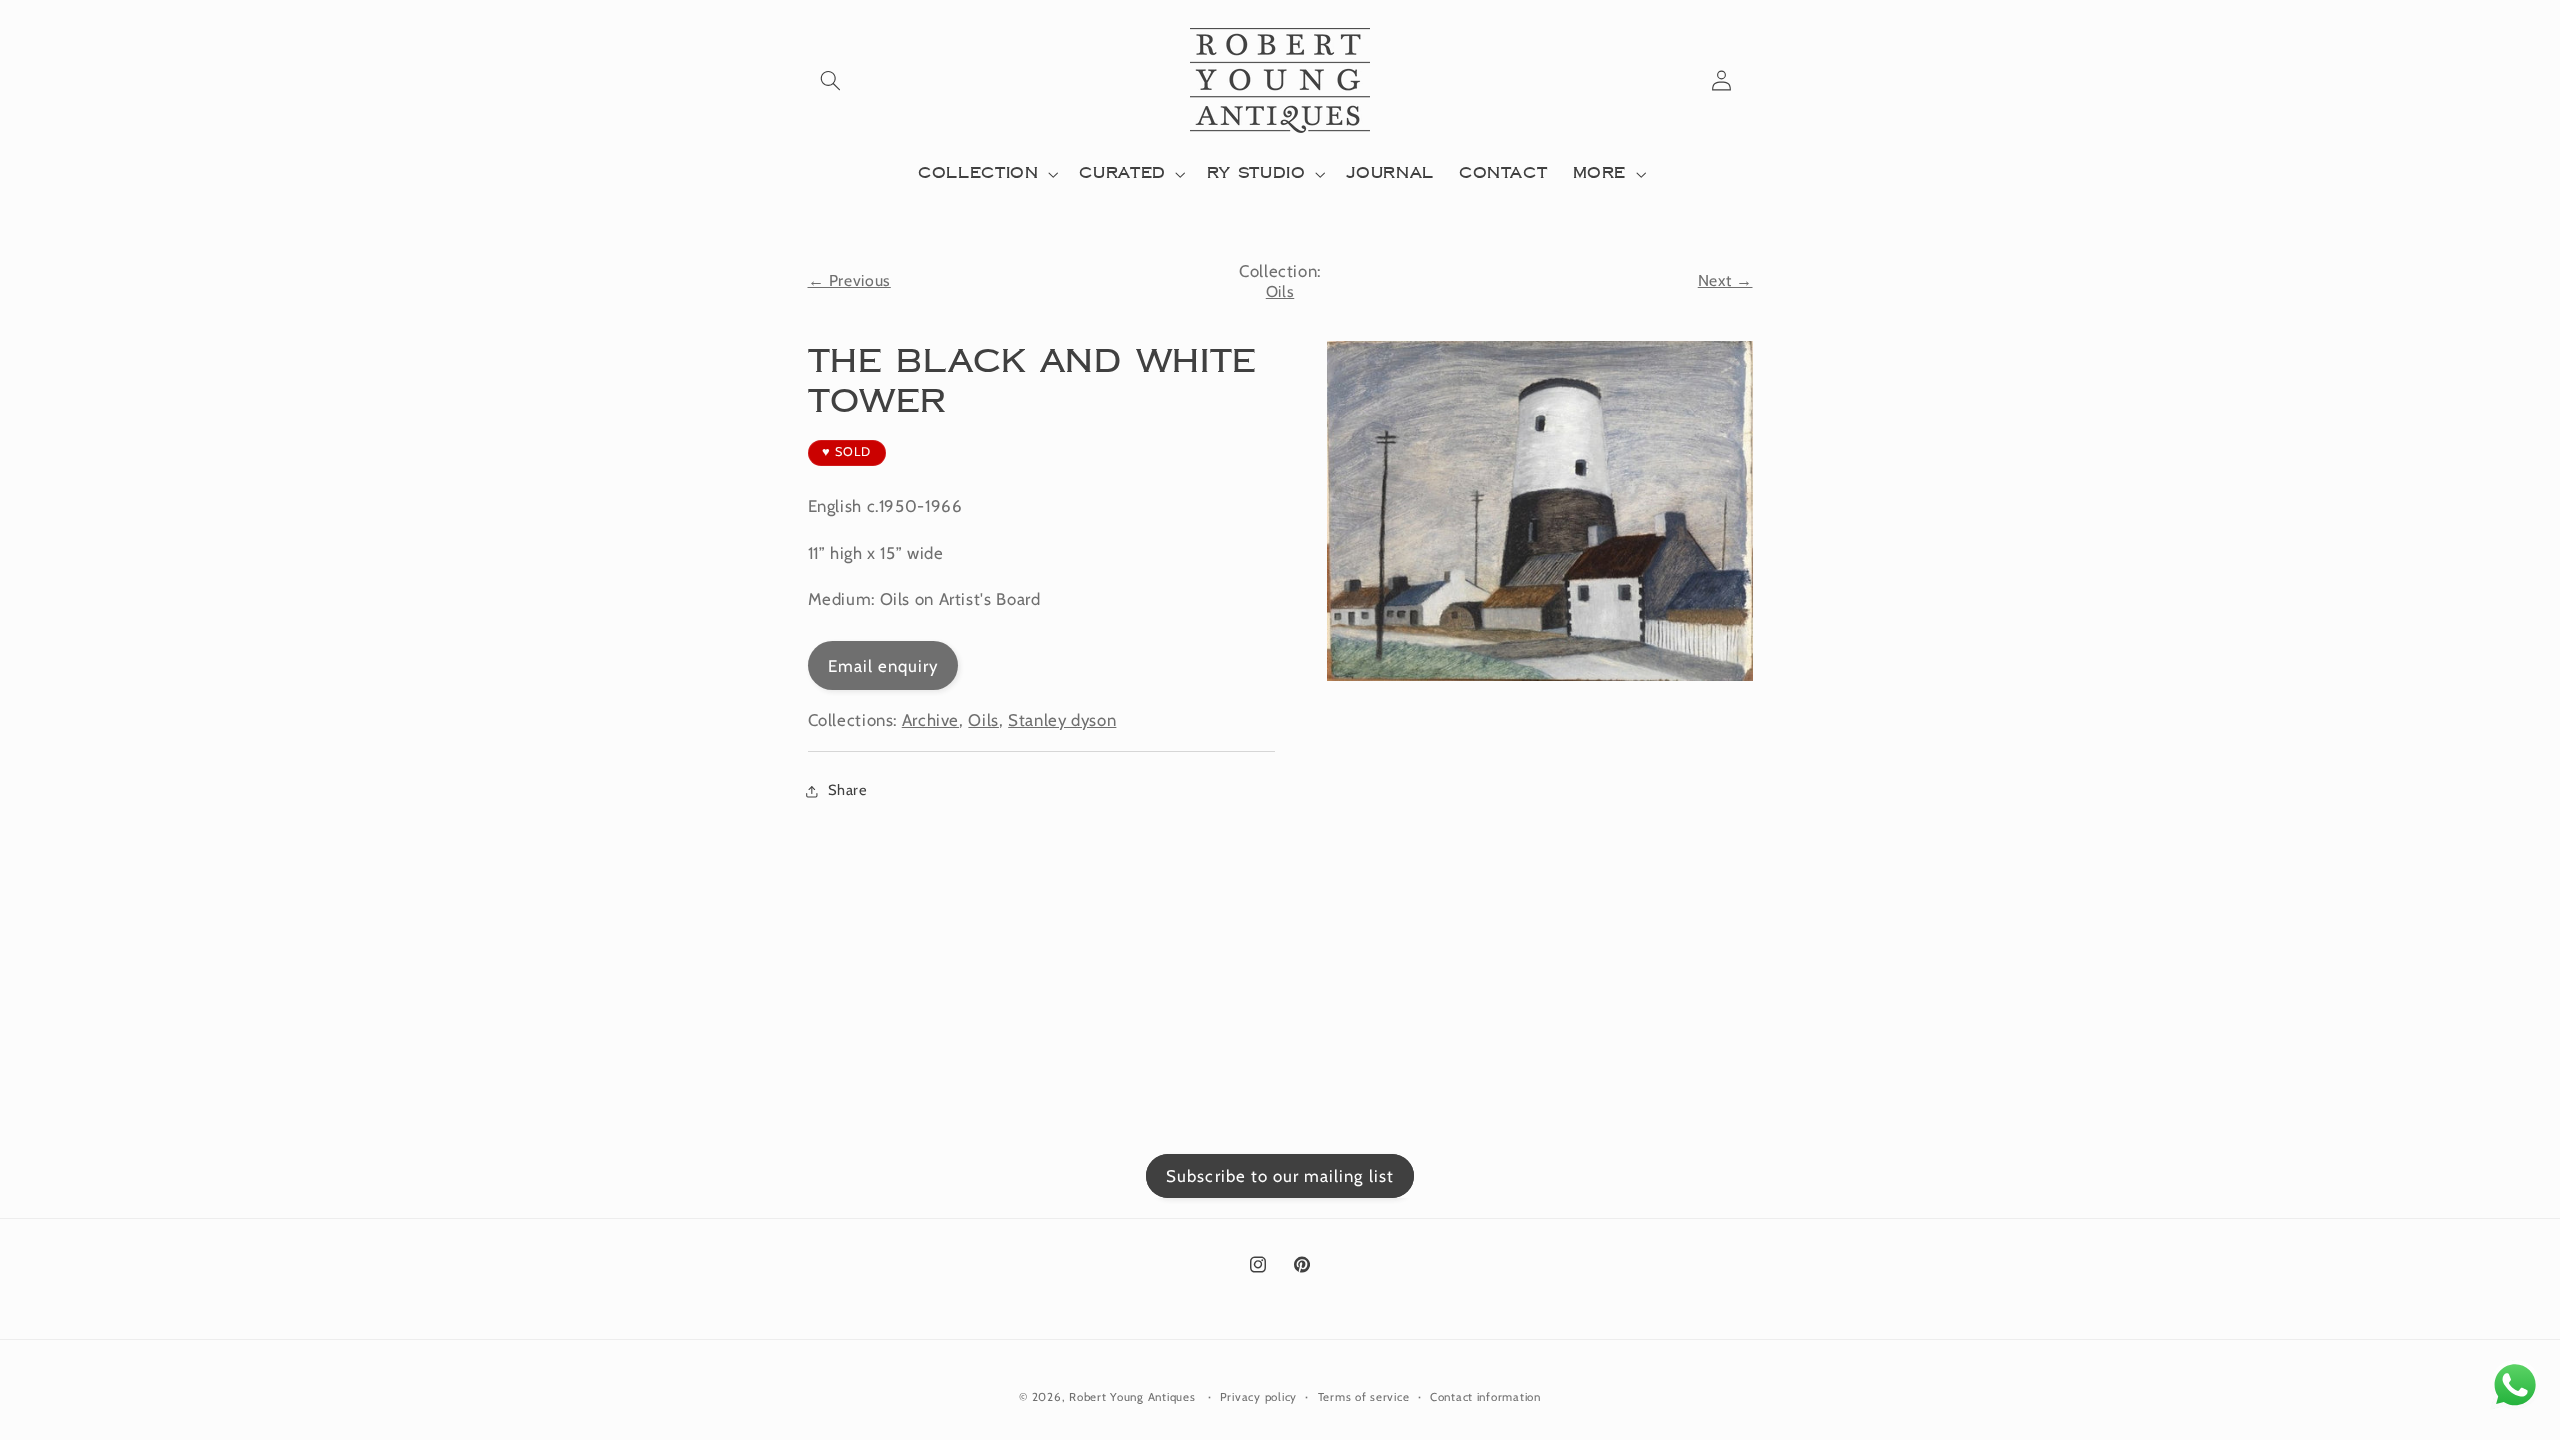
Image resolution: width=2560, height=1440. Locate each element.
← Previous (849, 280)
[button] (831, 80)
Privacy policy (1258, 1397)
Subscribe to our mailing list (1279, 1176)
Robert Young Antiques (1132, 1397)
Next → (1725, 280)
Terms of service (1364, 1397)
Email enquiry (883, 666)
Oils (1280, 291)
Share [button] (848, 790)
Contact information (1485, 1397)
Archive (930, 720)
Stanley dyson (1062, 720)
